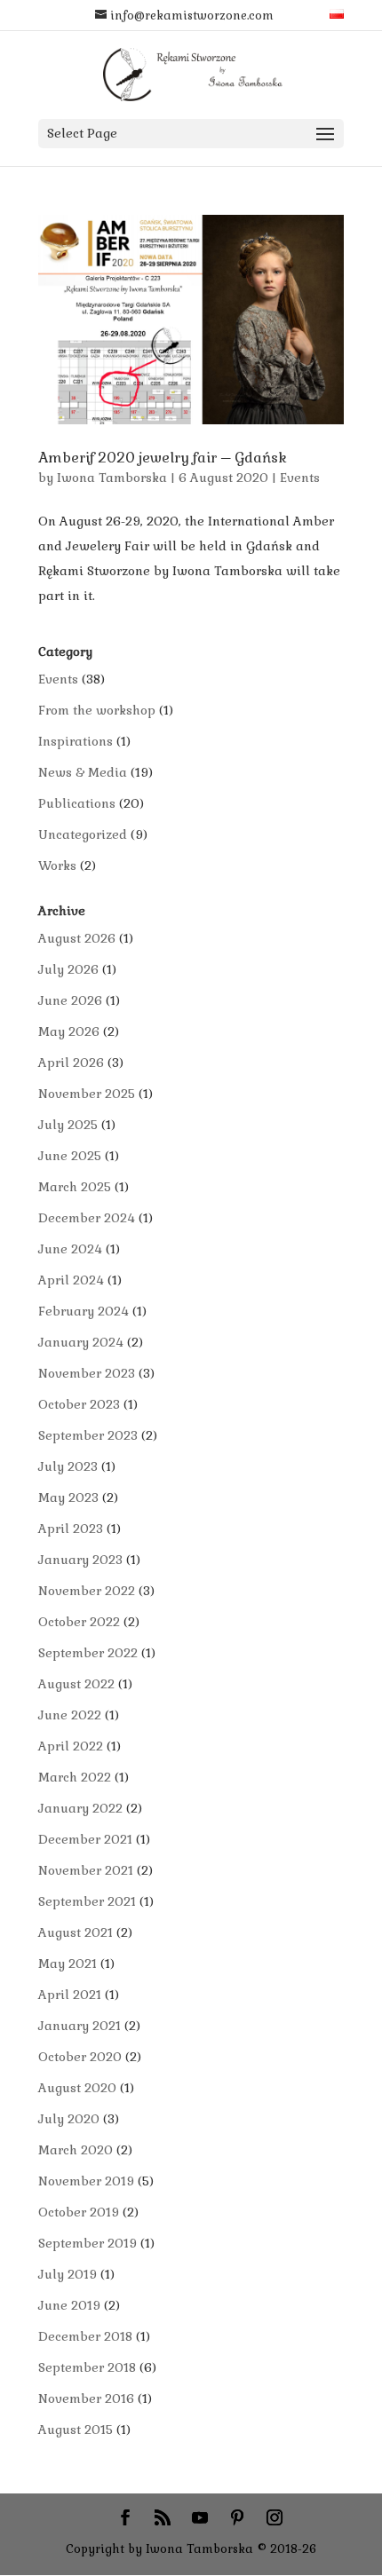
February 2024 (84, 1311)
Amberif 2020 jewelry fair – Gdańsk (163, 458)
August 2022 (76, 1684)
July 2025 (68, 1125)
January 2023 (80, 1560)
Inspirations (76, 741)
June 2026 (70, 1000)
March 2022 (75, 1777)
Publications (77, 803)
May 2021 (68, 1964)
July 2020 (69, 2119)
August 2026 (77, 938)
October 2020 (80, 2057)
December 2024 (87, 1218)
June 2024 (70, 1249)
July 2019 (68, 2274)
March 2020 (76, 2150)
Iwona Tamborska (112, 478)
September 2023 (88, 1435)
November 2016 (86, 2398)
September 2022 (88, 1653)
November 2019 (86, 2181)
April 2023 (71, 1529)
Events (300, 478)
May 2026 (69, 1031)
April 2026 (71, 1063)
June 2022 (70, 1715)
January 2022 (80, 1808)
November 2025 (87, 1094)
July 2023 (68, 1466)
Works (57, 865)
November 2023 (87, 1373)
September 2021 (87, 1901)
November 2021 (86, 1870)
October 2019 (79, 2212)
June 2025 (70, 1156)
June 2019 (69, 2305)
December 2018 (85, 2336)
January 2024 (81, 1342)
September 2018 (87, 2367)
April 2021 (70, 1995)
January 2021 (80, 2026)
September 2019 (88, 2243)
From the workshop (97, 710)
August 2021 (76, 1932)
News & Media (83, 772)
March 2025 (75, 1187)
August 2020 (77, 2088)
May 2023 (68, 1497)
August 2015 (76, 2430)
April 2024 (71, 1280)
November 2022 (87, 1591)
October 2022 (79, 1622)
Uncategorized (83, 834)
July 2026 (68, 969)
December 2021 (85, 1839)
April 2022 (71, 1746)
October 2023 (79, 1404)
